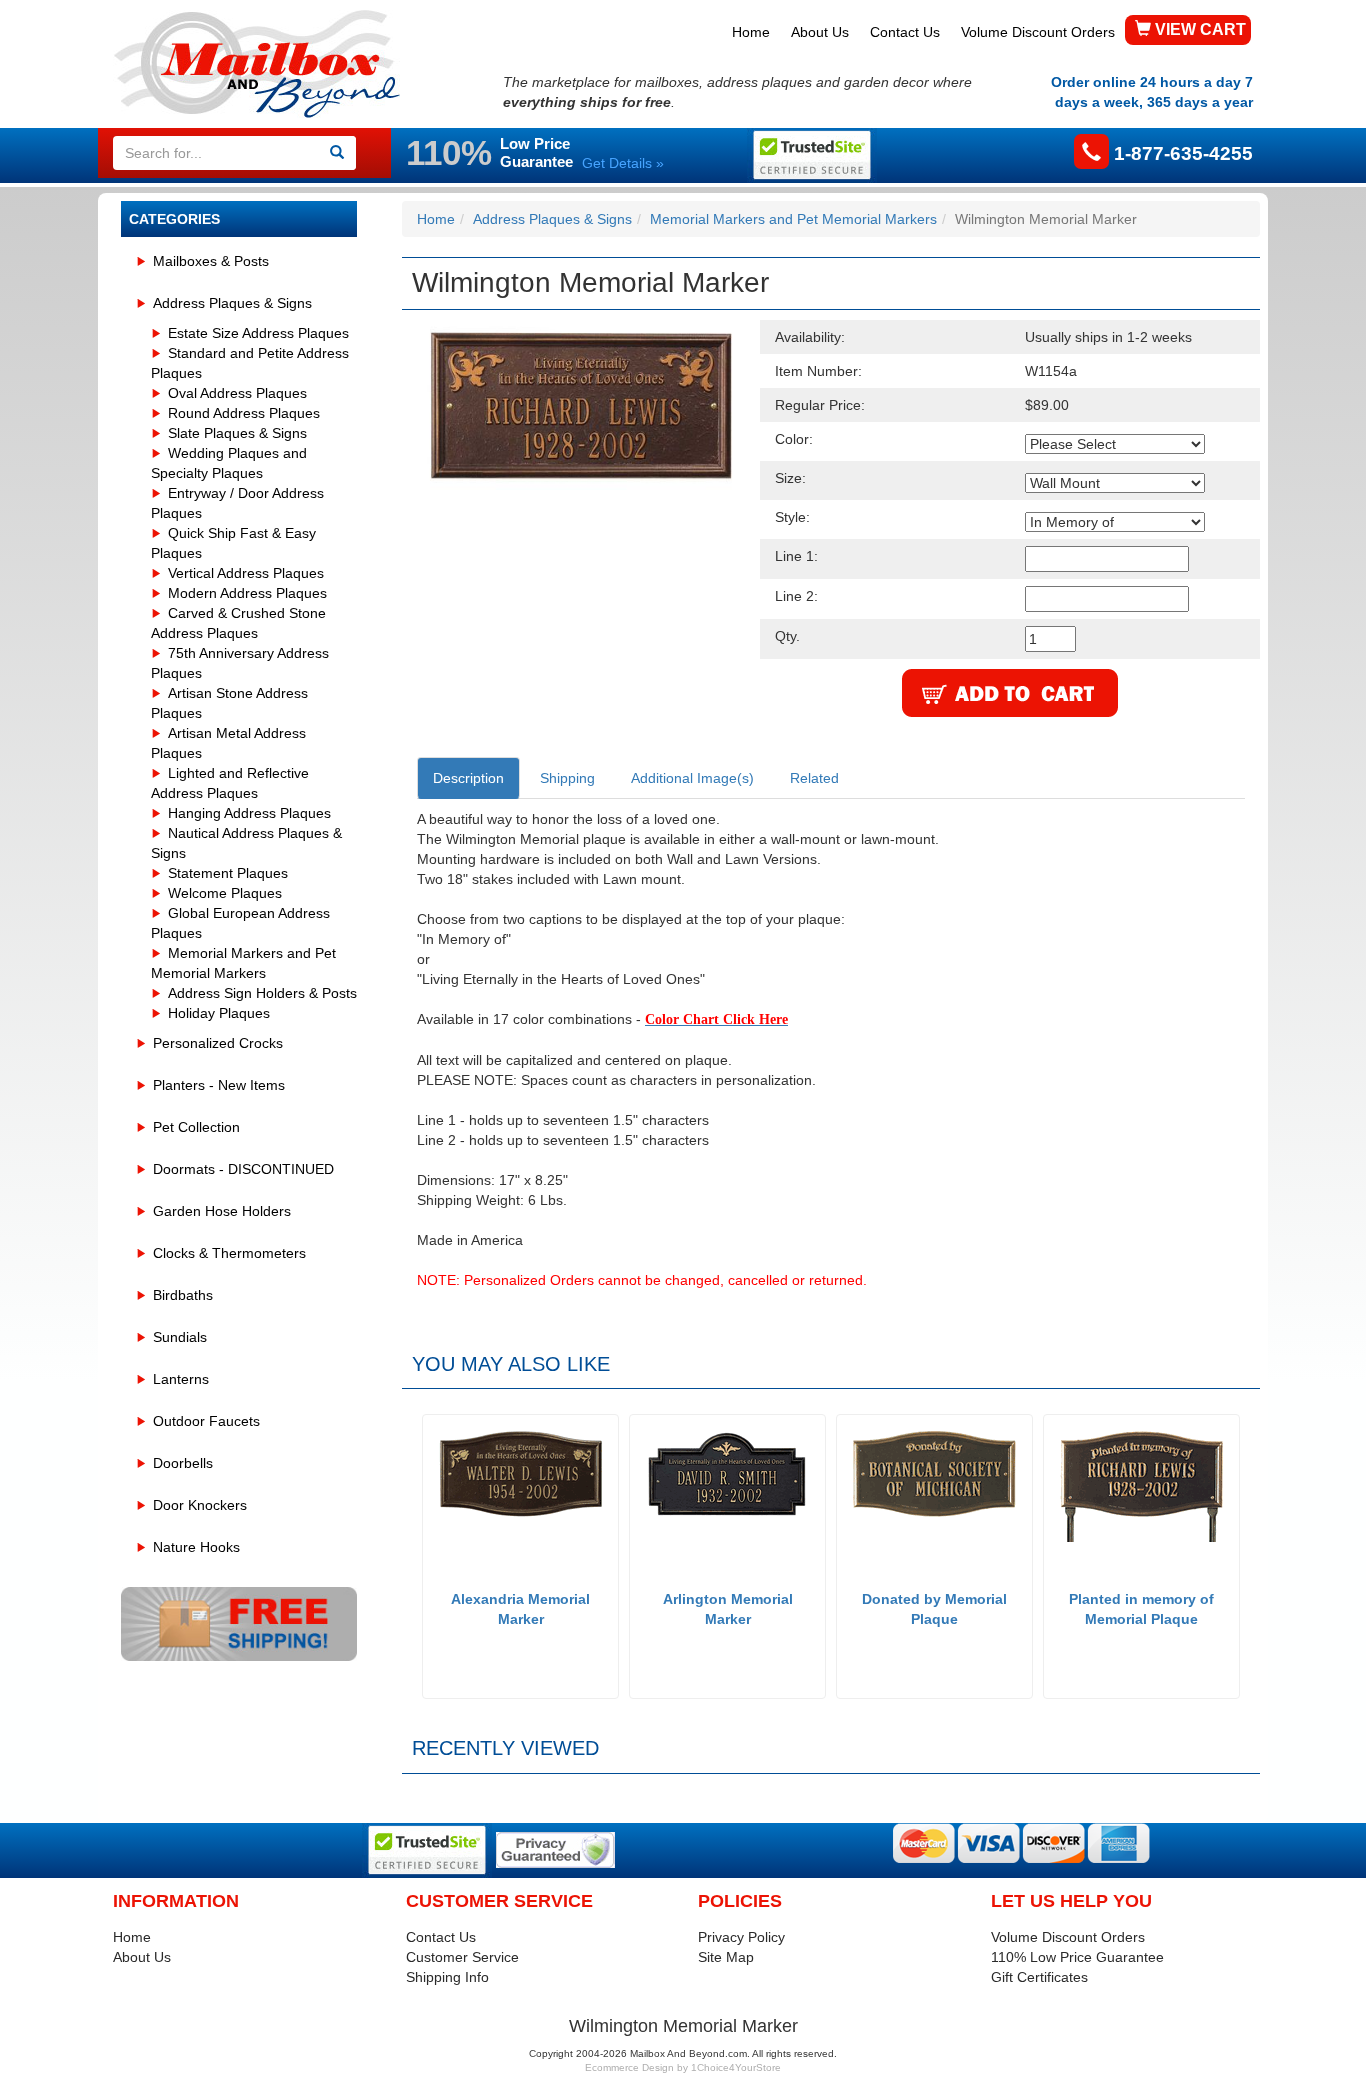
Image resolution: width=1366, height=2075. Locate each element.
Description (468, 778)
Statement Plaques (228, 873)
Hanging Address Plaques (249, 813)
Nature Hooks (196, 1547)
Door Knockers (200, 1505)
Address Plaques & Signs (232, 303)
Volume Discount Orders (1038, 32)
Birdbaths (183, 1295)
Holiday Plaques (219, 1013)
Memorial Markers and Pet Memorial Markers (793, 219)
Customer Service (462, 1957)
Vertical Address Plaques (246, 573)
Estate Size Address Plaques (258, 333)
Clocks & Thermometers (229, 1253)
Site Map (726, 1957)
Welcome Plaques (225, 893)
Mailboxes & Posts (211, 261)
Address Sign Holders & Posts (262, 993)
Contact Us (905, 32)
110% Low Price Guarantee (1077, 1957)
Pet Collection (196, 1127)
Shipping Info (447, 1977)
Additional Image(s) (692, 778)
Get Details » (623, 163)
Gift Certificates (1039, 1977)
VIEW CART (1198, 29)
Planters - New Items (219, 1085)
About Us (820, 32)
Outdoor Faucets (206, 1421)
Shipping (567, 778)
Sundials (180, 1337)
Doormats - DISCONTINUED (243, 1169)
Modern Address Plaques (247, 593)
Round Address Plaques (244, 413)
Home (751, 32)
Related (814, 778)
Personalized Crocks (218, 1043)
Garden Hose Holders (222, 1211)
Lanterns (181, 1379)
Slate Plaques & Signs (237, 433)
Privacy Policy (741, 1937)
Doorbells (183, 1463)
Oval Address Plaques (237, 393)
